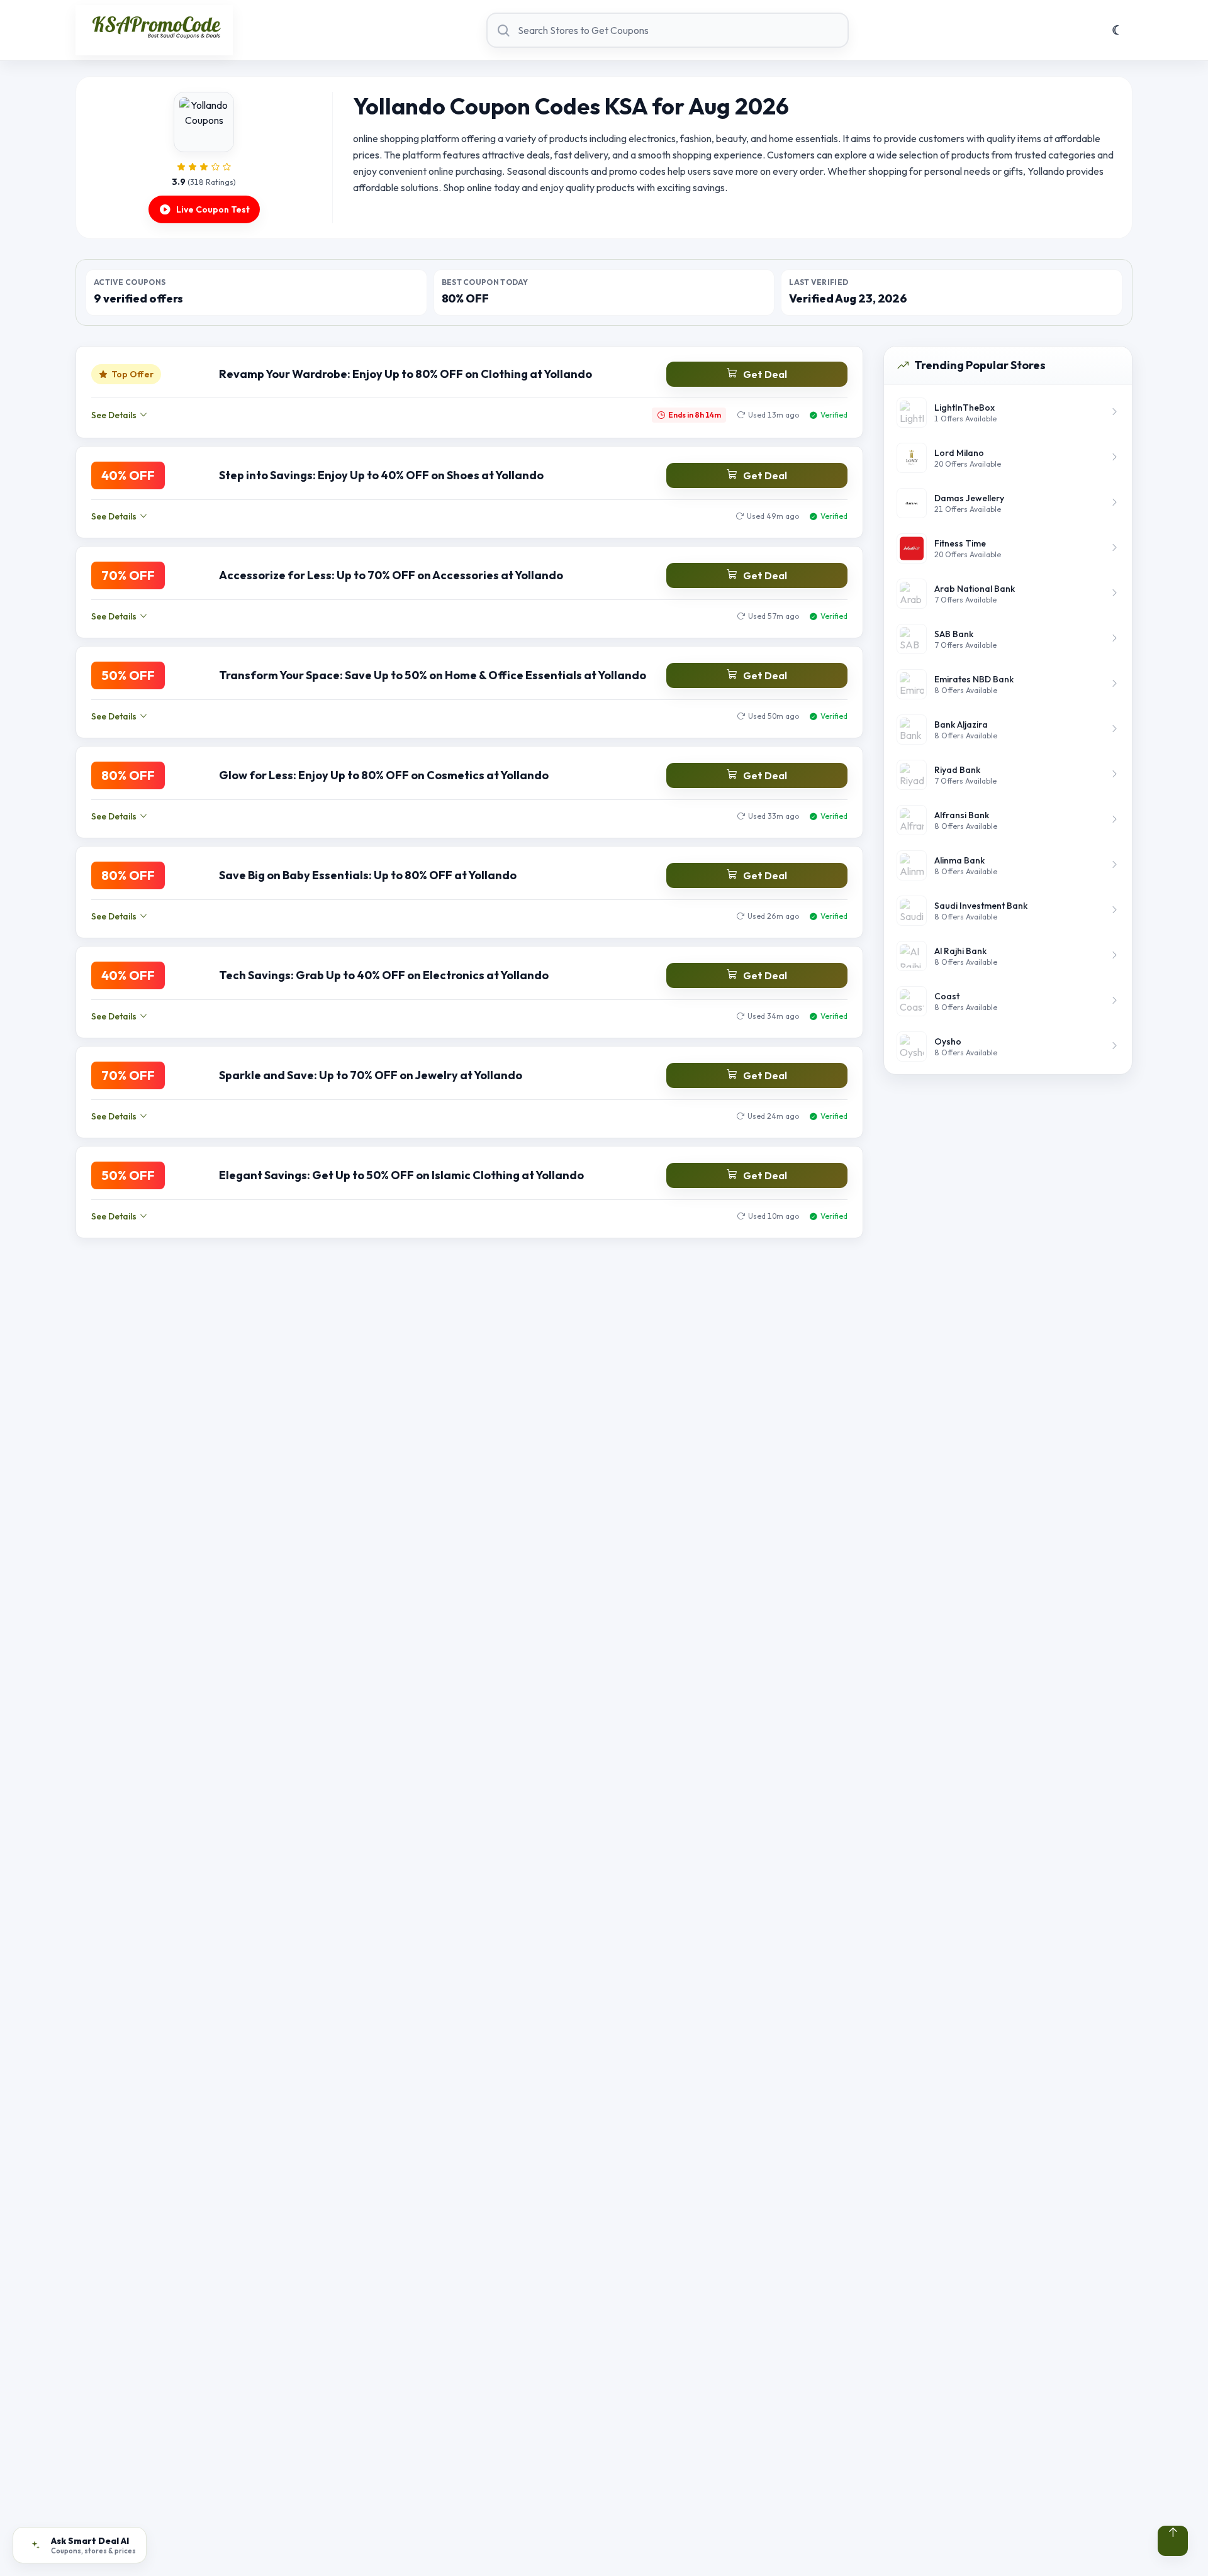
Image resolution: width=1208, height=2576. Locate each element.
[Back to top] (1173, 2541)
